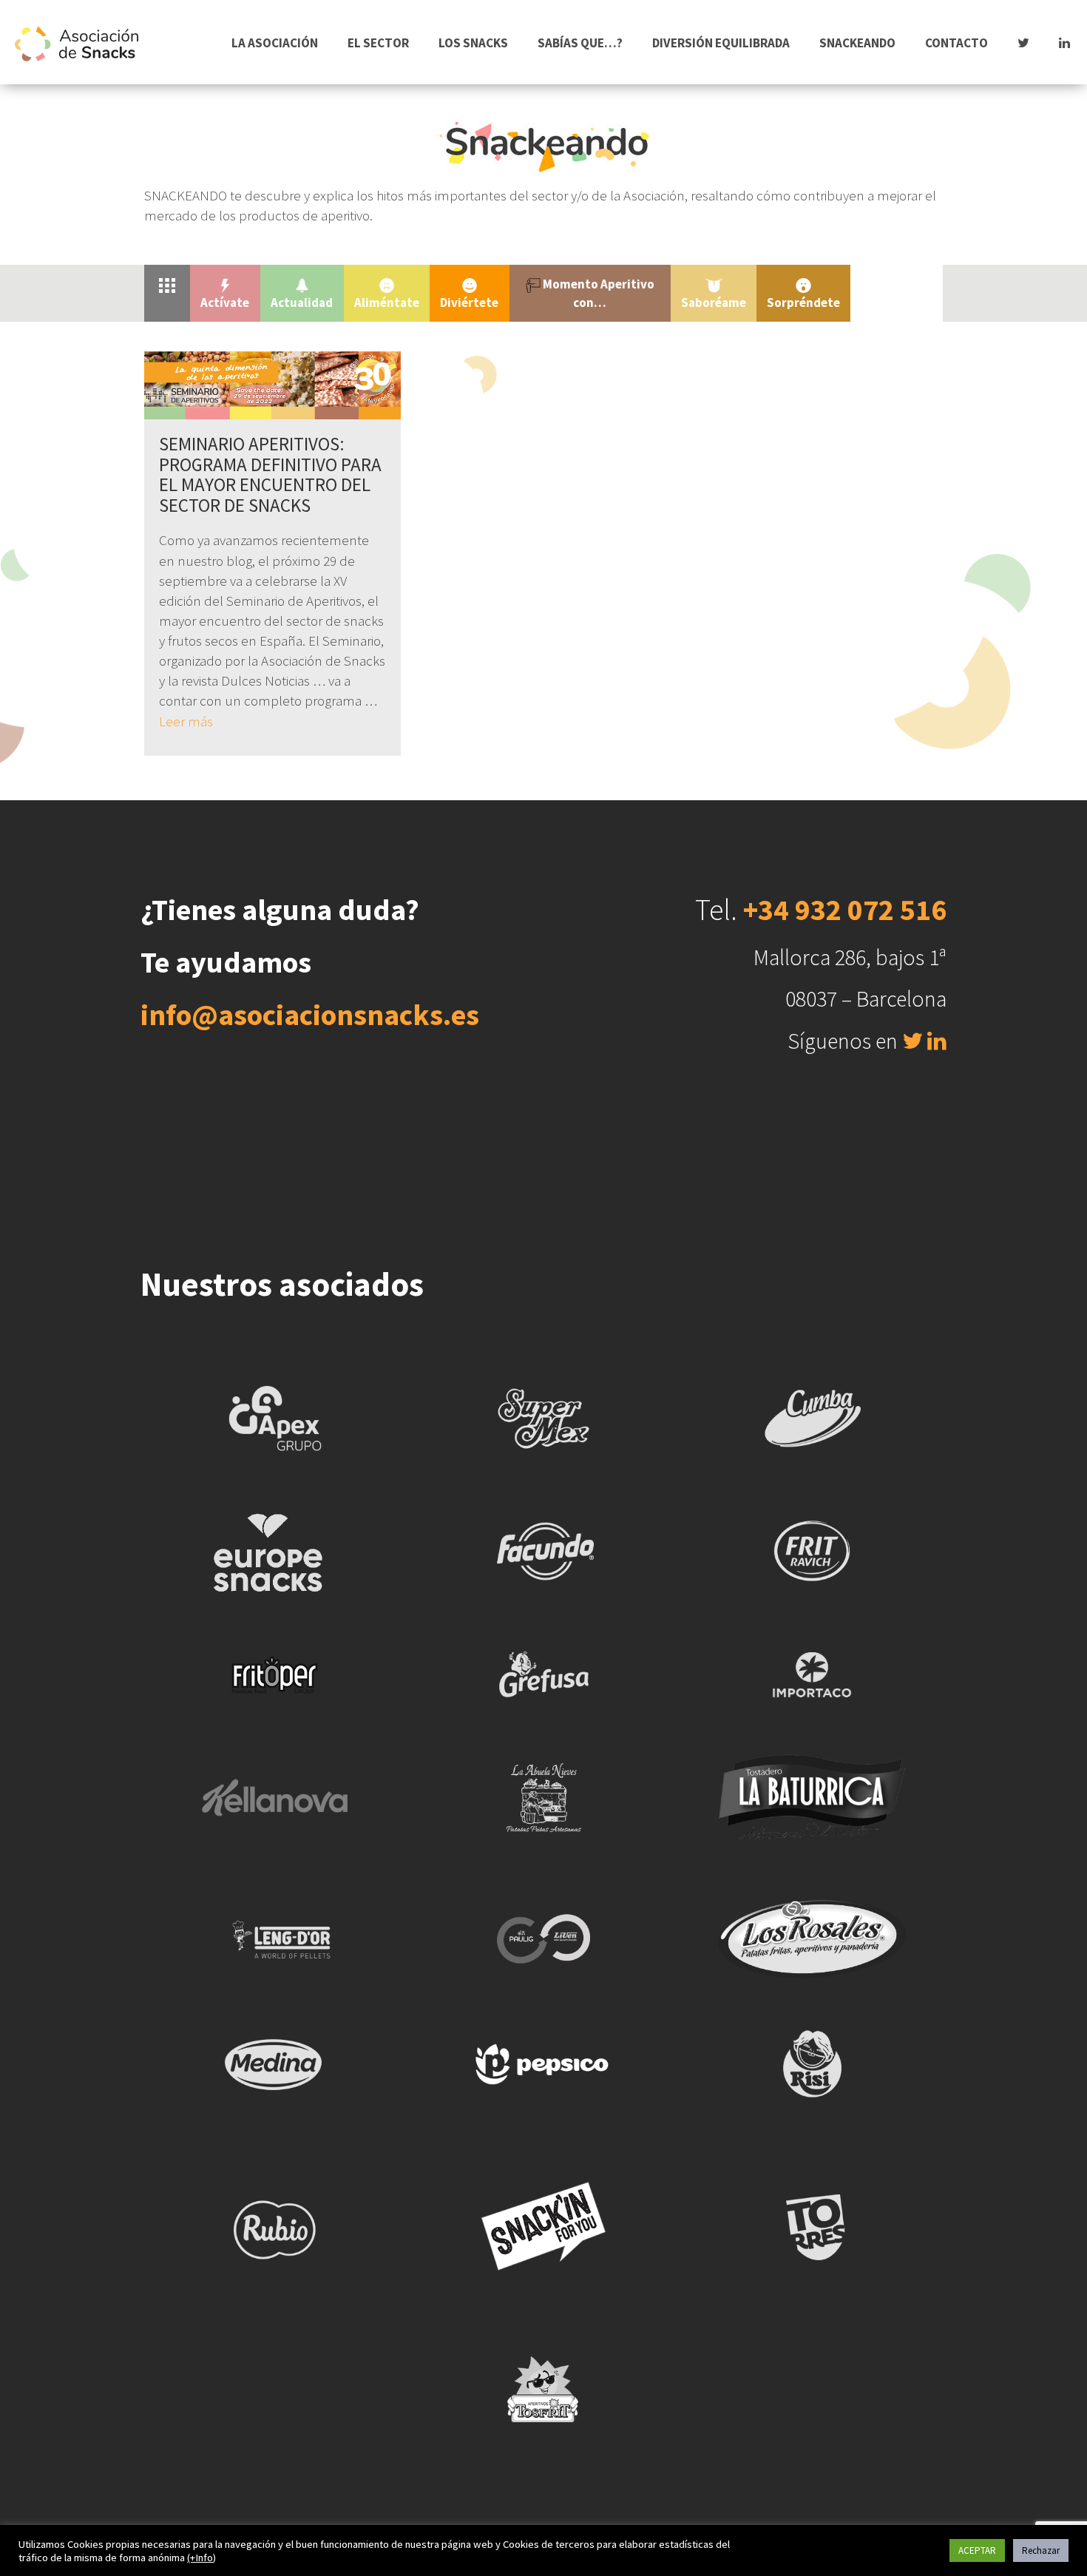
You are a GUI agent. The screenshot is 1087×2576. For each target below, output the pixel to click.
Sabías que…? (580, 43)
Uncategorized (897, 284)
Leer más (186, 721)
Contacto (956, 43)
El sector (378, 43)
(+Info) (202, 2558)
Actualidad (302, 302)
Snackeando (857, 43)
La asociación (275, 43)
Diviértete (469, 302)
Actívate (225, 302)
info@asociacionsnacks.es (310, 1015)
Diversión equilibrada (721, 43)
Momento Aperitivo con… (597, 293)
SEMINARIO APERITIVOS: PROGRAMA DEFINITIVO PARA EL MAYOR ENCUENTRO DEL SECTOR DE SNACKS (270, 474)
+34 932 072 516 (845, 910)
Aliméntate (387, 302)
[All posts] (167, 284)
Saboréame (714, 302)
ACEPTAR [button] (977, 2550)
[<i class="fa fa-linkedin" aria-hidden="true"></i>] (1064, 43)
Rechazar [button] (1041, 2550)
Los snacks (473, 43)
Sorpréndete (803, 302)
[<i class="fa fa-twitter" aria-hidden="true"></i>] (1023, 43)
